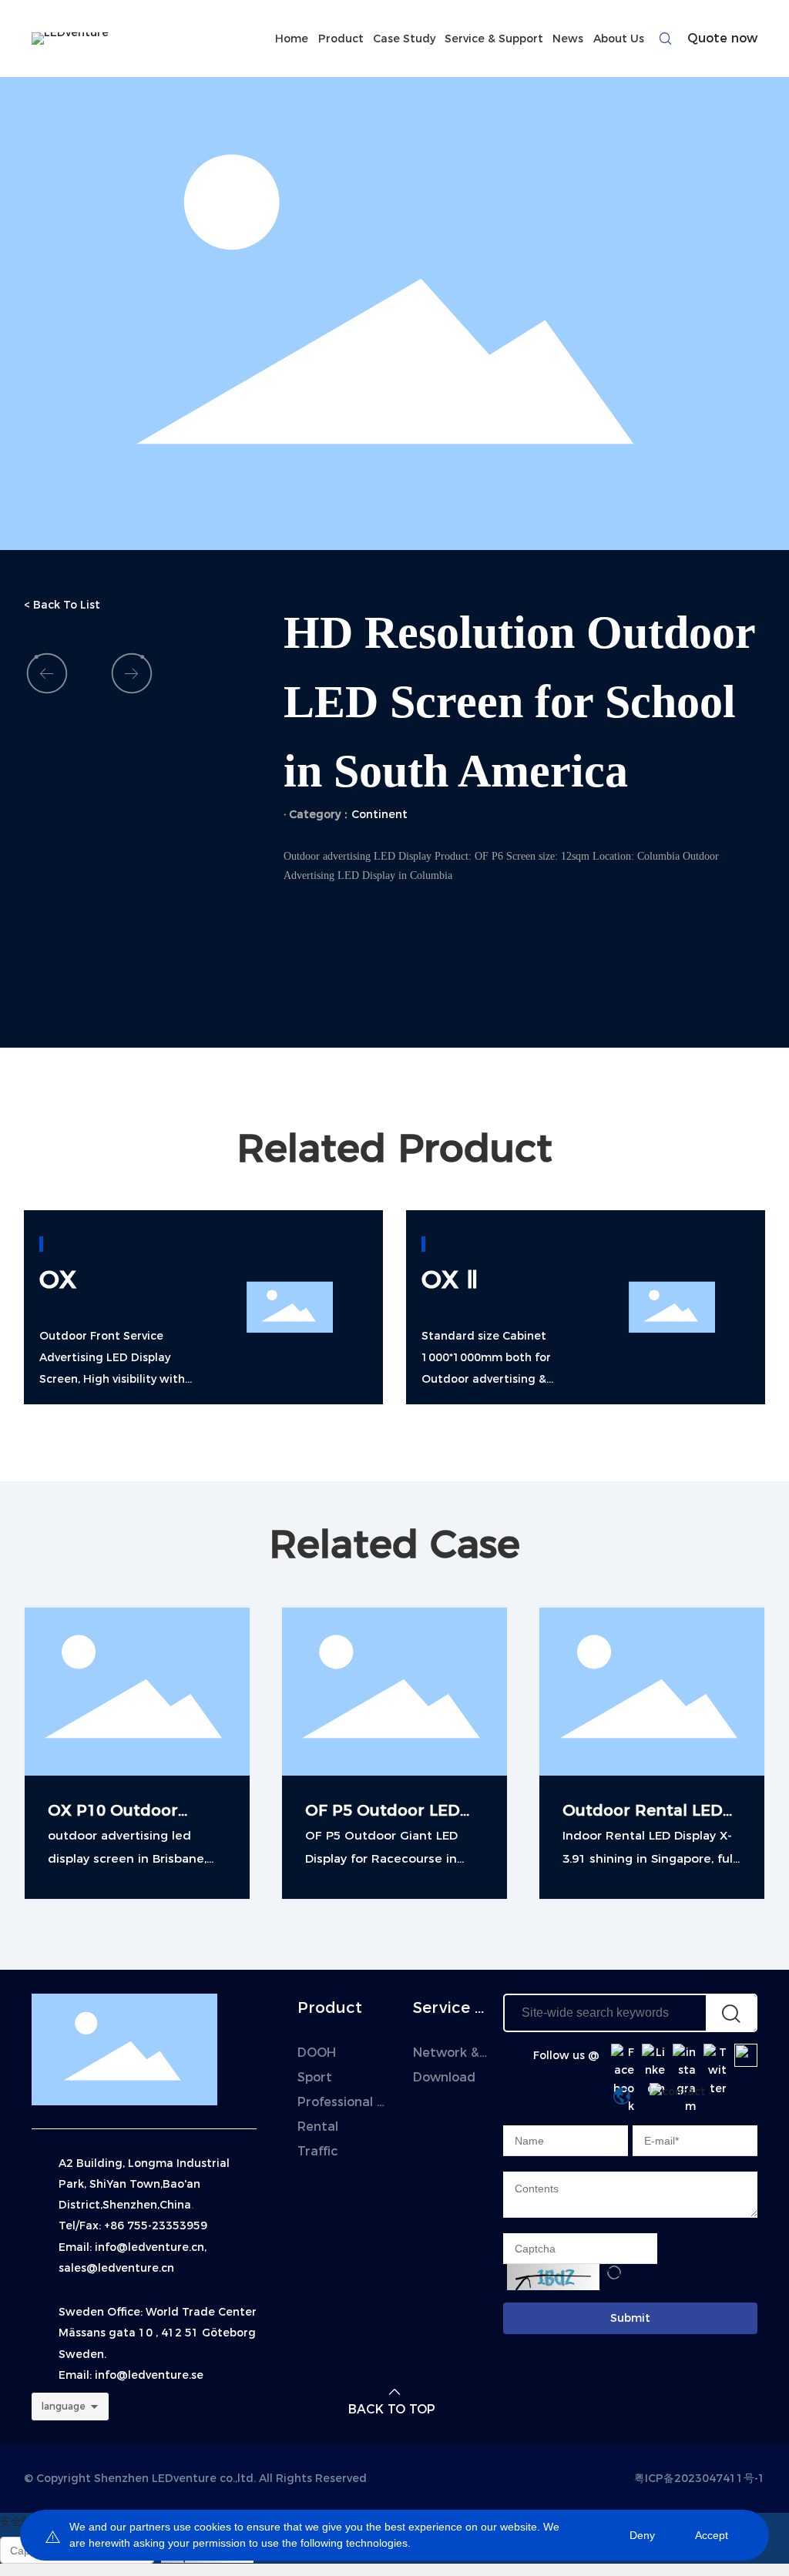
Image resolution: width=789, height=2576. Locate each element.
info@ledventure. (143, 2375)
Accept (712, 2535)
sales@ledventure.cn (116, 2268)
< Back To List (62, 605)
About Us (619, 39)
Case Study (404, 39)
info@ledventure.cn (149, 2247)
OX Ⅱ (450, 1279)
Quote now (722, 38)
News (568, 39)
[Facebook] (623, 2055)
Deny (642, 2535)
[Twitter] (715, 2055)
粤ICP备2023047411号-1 (700, 2478)
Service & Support (494, 39)
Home (292, 39)
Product (341, 39)
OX (58, 1279)
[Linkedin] (653, 2055)
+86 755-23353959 (156, 2225)
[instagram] (684, 2055)
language (64, 2406)
